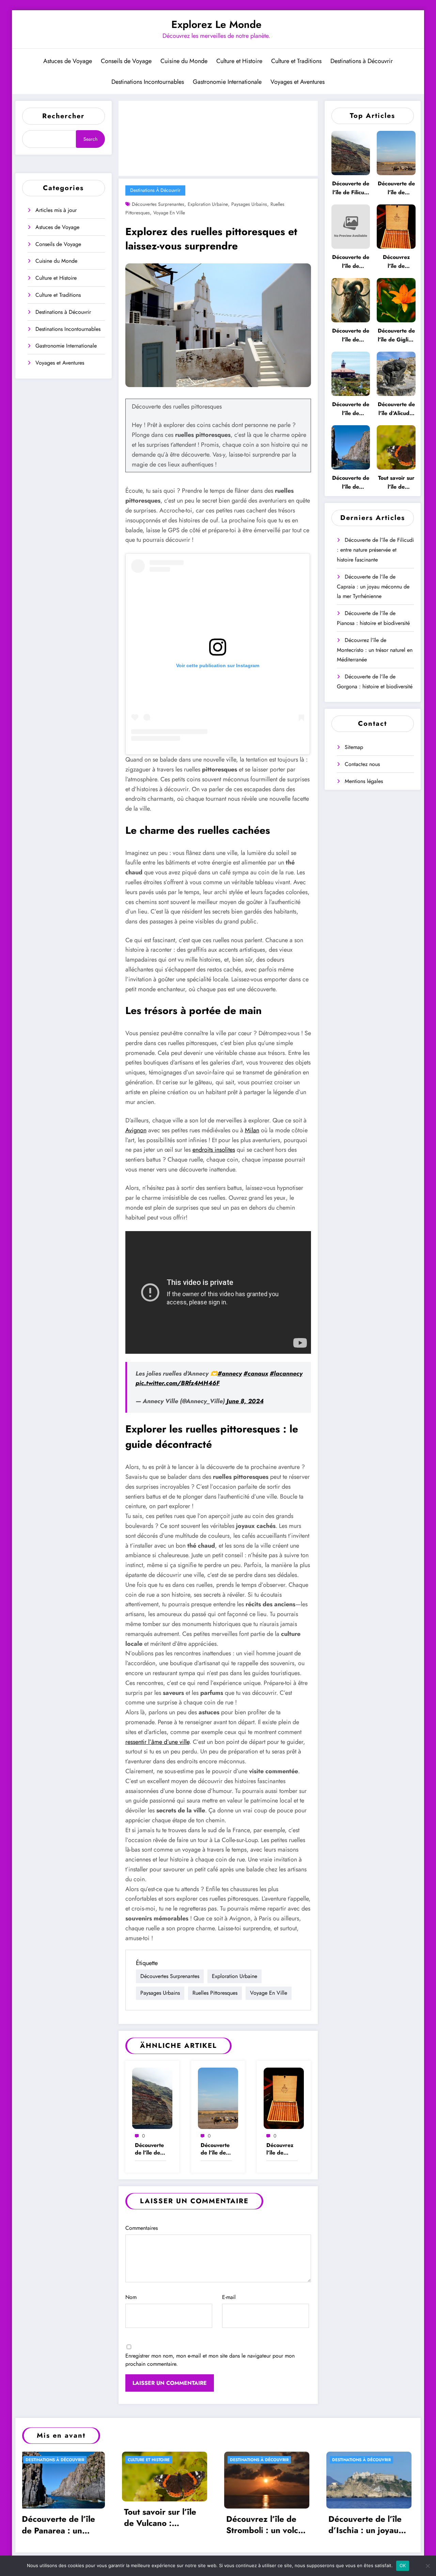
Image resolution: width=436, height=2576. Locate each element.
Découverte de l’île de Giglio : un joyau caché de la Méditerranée (396, 335)
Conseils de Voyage (126, 61)
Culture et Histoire (239, 61)
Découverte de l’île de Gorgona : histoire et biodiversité (351, 335)
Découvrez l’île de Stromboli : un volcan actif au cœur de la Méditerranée (65, 2525)
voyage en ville (169, 213)
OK (403, 2565)
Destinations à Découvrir (362, 61)
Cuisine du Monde (184, 61)
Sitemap (354, 747)
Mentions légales (364, 781)
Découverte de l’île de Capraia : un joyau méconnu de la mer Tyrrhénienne (216, 2149)
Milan (252, 1130)
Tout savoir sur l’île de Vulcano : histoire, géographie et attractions (396, 483)
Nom (131, 2297)
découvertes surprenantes (158, 204)
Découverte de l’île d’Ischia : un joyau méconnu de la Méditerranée (163, 2525)
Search (90, 139)
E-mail (229, 2297)
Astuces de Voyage (68, 61)
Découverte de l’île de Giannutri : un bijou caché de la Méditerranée (351, 409)
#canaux (256, 1374)
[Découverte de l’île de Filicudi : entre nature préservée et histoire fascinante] (152, 2098)
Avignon (136, 1130)
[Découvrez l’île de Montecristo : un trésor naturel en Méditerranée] (284, 2098)
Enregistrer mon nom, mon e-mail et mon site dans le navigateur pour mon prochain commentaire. (210, 2360)
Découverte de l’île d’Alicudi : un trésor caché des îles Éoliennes (396, 409)
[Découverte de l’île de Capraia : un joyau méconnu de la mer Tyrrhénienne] (218, 2098)
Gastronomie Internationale (227, 82)
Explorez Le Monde (216, 24)
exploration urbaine (208, 204)
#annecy (230, 1374)
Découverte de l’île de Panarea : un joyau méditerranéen (351, 483)
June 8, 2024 (245, 1401)
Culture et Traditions (296, 61)
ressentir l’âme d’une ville (157, 1742)
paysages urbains (249, 204)
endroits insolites (214, 1150)
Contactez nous (362, 764)
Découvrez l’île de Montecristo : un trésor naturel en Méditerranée (282, 2149)
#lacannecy (286, 1374)
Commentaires (142, 2228)
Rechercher (63, 116)
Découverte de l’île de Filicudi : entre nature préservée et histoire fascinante (151, 2149)
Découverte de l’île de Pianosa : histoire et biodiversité (351, 262)
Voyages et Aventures (298, 82)
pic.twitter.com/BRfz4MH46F (178, 1383)
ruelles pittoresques (215, 1993)
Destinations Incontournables (148, 82)
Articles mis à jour (56, 210)
